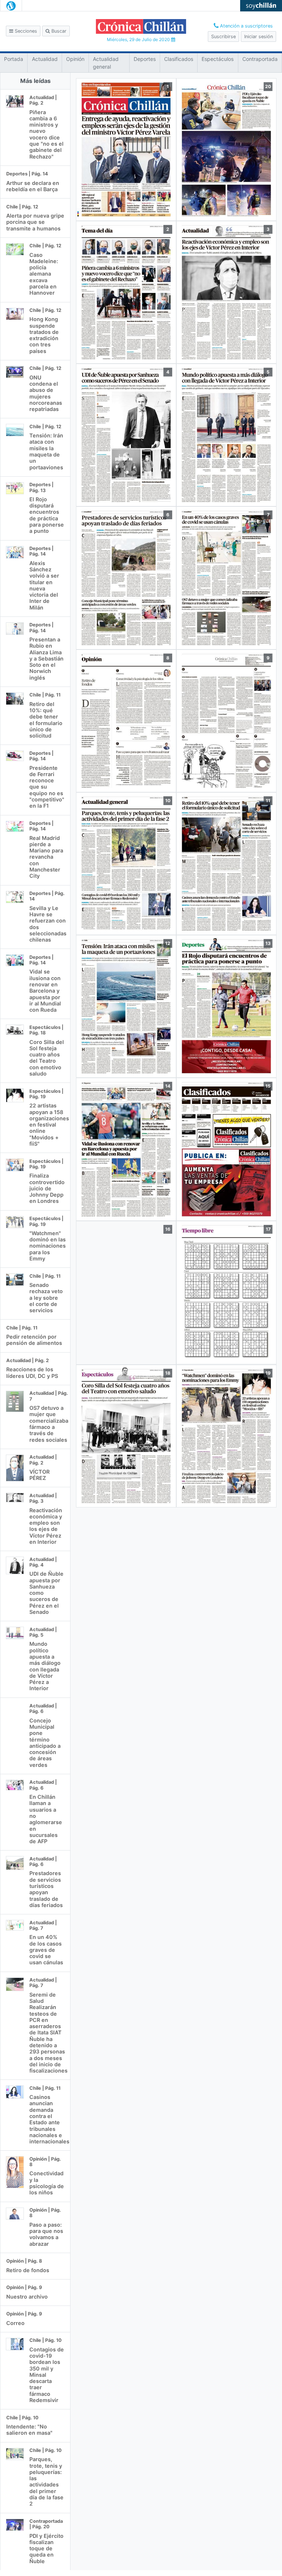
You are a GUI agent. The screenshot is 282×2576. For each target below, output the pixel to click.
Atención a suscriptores (246, 26)
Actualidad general (106, 63)
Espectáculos (218, 59)
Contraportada (260, 59)
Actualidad (45, 59)
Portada (14, 59)
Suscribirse (223, 37)
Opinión (75, 59)
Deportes (145, 59)
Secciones (25, 31)
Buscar (58, 31)
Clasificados (179, 59)
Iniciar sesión (258, 37)
